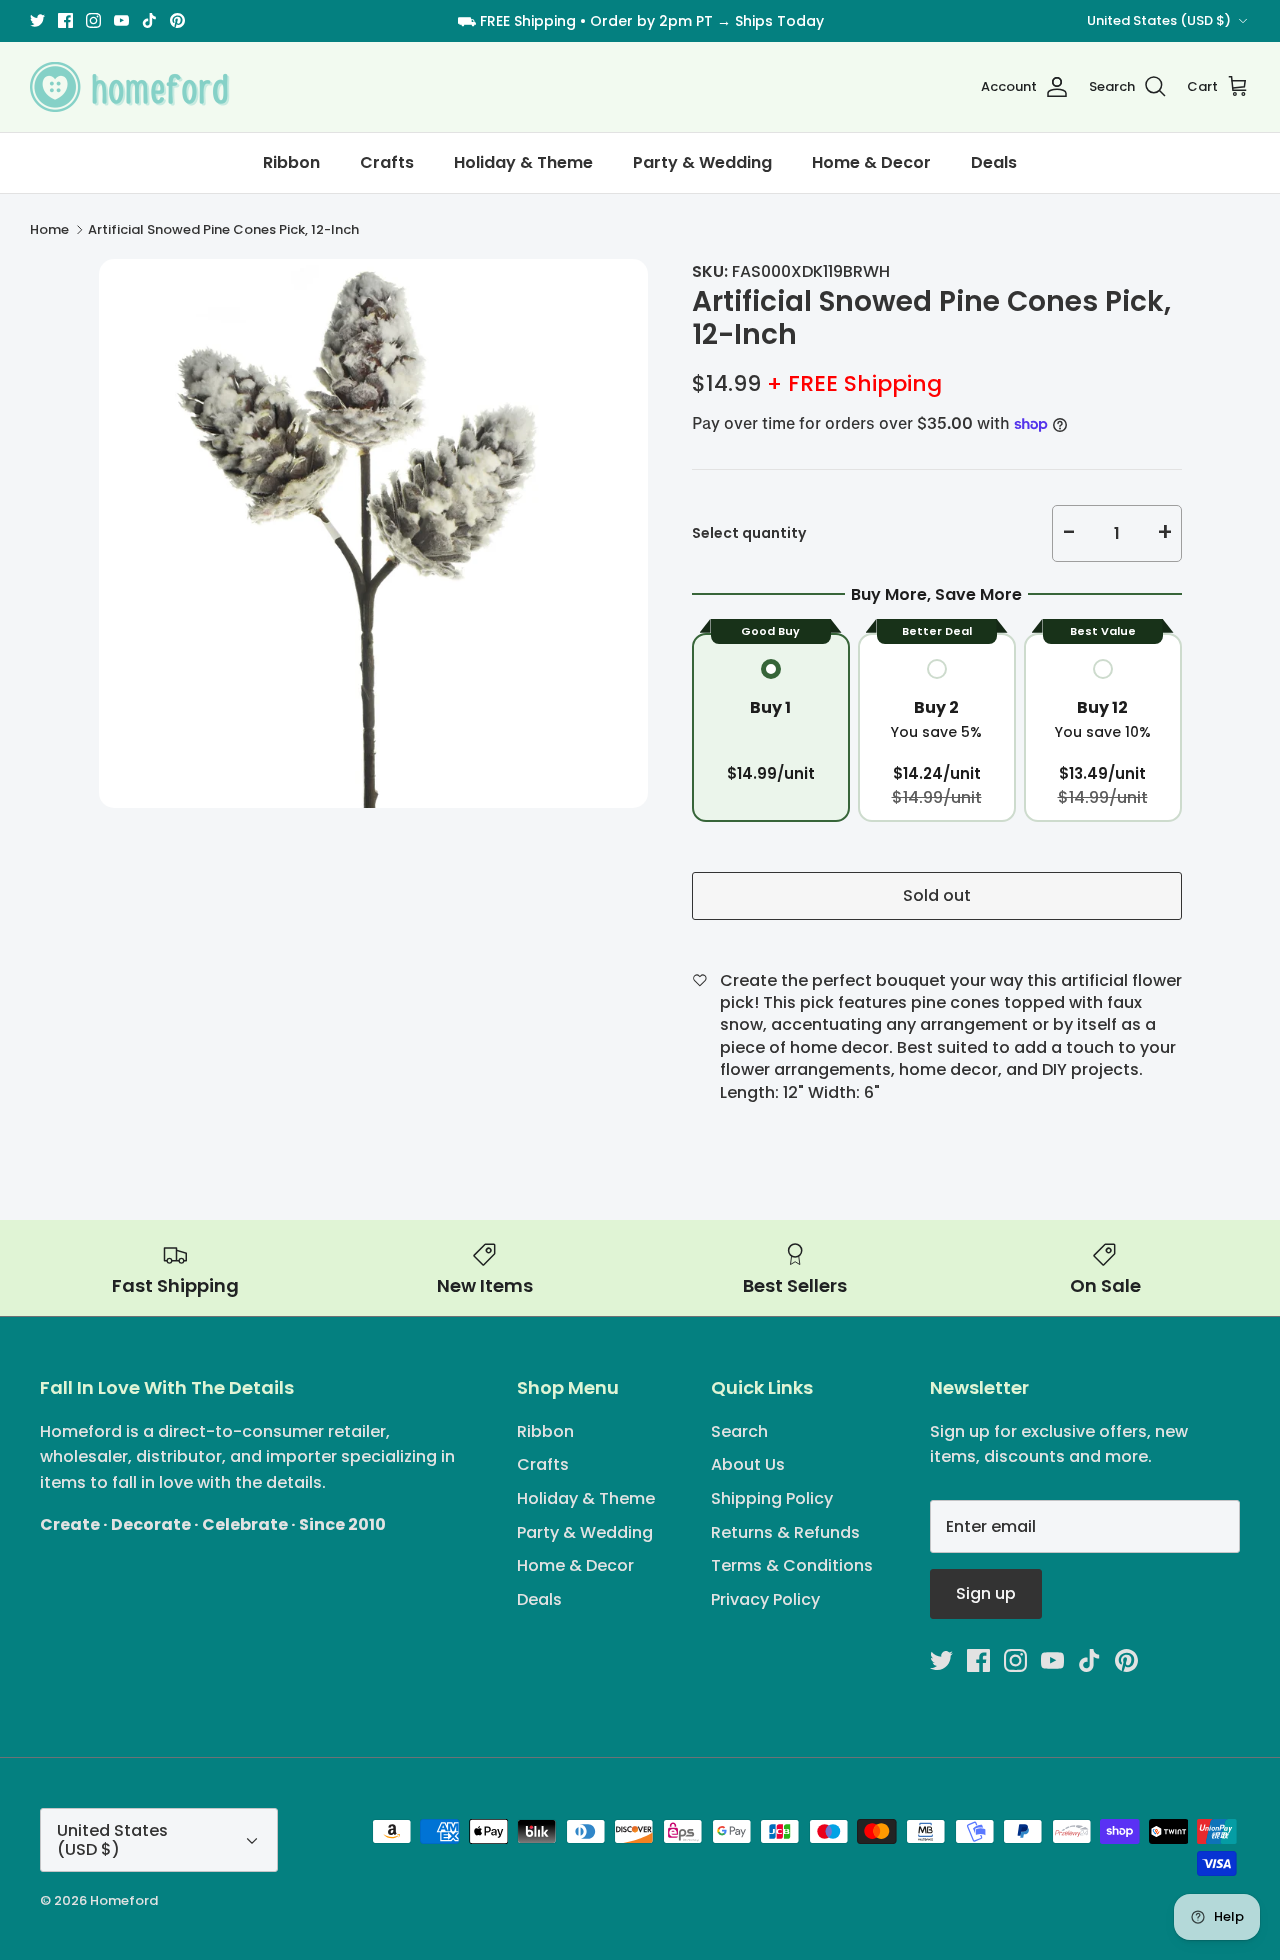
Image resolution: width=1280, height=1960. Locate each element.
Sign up (986, 1593)
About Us (748, 1464)
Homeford (124, 1900)
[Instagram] (93, 20)
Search (739, 1431)
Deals (994, 162)
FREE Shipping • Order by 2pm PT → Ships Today (652, 21)
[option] (373, 533)
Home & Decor (871, 162)
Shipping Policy (772, 1498)
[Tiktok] (149, 20)
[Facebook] (65, 20)
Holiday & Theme (523, 162)
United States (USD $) (1159, 20)
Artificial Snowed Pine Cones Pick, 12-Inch (223, 229)
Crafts (387, 162)
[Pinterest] (177, 20)
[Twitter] (37, 20)
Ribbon (291, 162)
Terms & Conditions (792, 1565)
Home (49, 229)
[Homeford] (130, 87)
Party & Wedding (702, 162)
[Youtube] (121, 20)
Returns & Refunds (785, 1532)
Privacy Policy (765, 1599)
